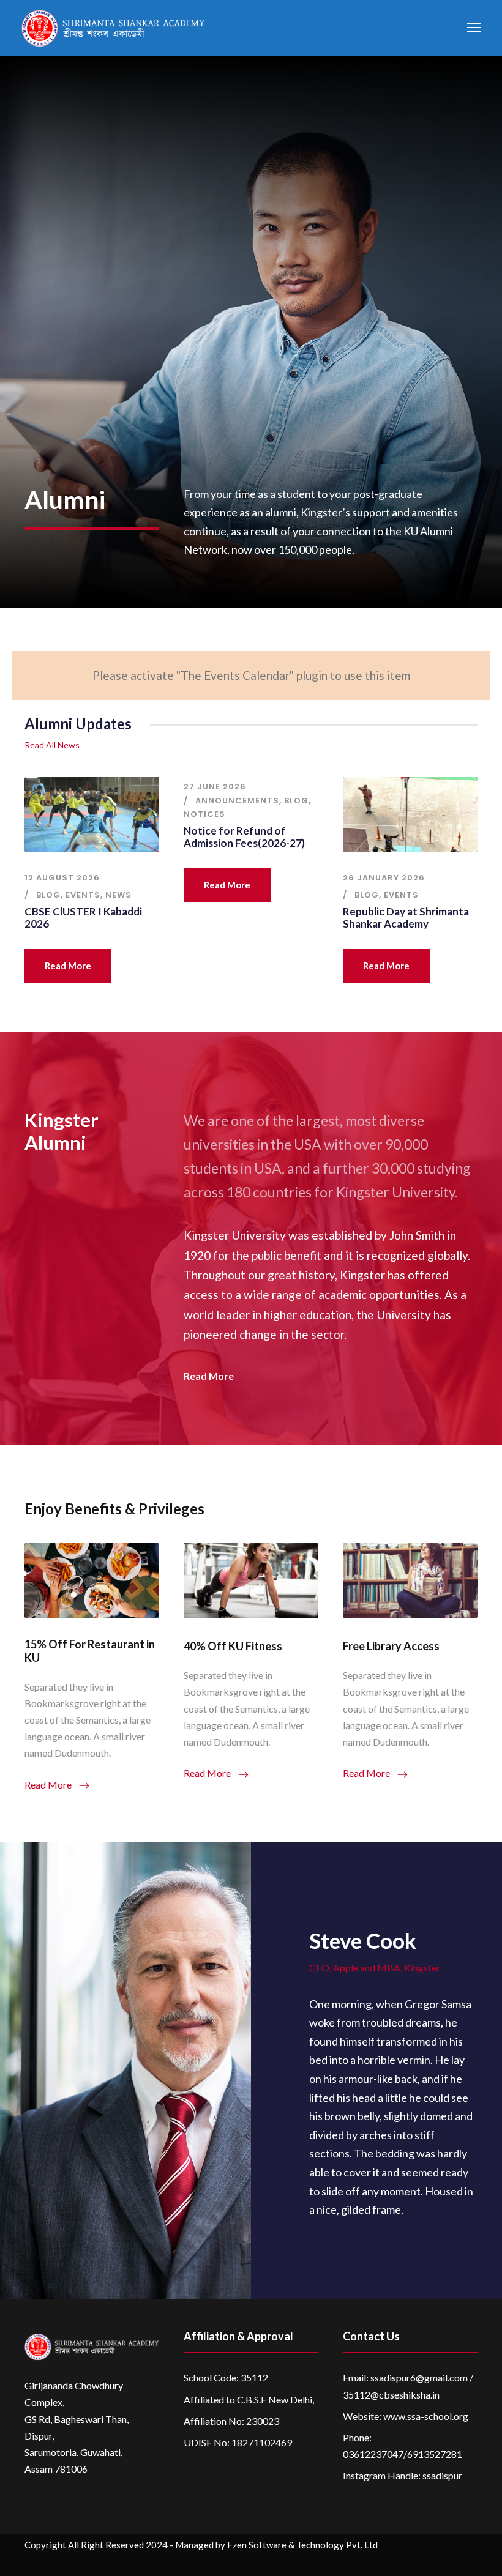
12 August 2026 (62, 878)
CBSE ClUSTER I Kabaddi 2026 (83, 918)
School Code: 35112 (226, 2377)
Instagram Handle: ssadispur (403, 2475)
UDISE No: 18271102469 (238, 2442)
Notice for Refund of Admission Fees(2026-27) (244, 837)
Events (83, 895)
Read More (68, 966)
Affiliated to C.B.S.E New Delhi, (249, 2399)
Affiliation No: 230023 (231, 2421)
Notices (204, 814)
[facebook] (376, 2563)
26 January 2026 (384, 878)
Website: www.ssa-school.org (406, 2416)
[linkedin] (400, 2563)
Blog (48, 895)
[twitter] (448, 2563)
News (118, 895)
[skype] (424, 2563)
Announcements (237, 801)
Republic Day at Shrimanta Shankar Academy (406, 918)
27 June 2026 (215, 787)
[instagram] (472, 2563)
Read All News (52, 745)
